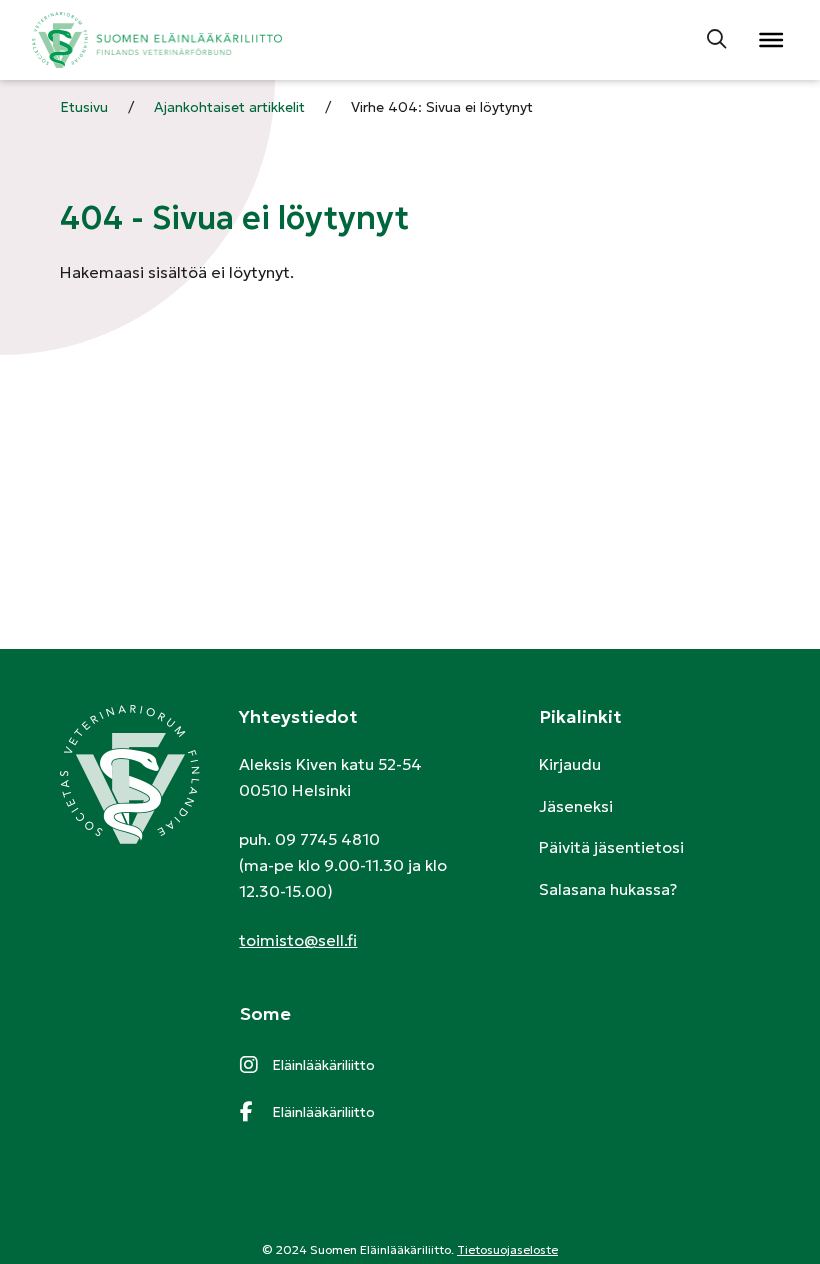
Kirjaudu (570, 764)
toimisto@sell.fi (298, 940)
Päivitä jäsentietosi (611, 847)
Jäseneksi (576, 806)
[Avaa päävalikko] (770, 40)
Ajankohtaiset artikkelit (229, 107)
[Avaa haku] (718, 40)
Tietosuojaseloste (507, 1249)
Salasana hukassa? (608, 889)
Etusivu (84, 107)
